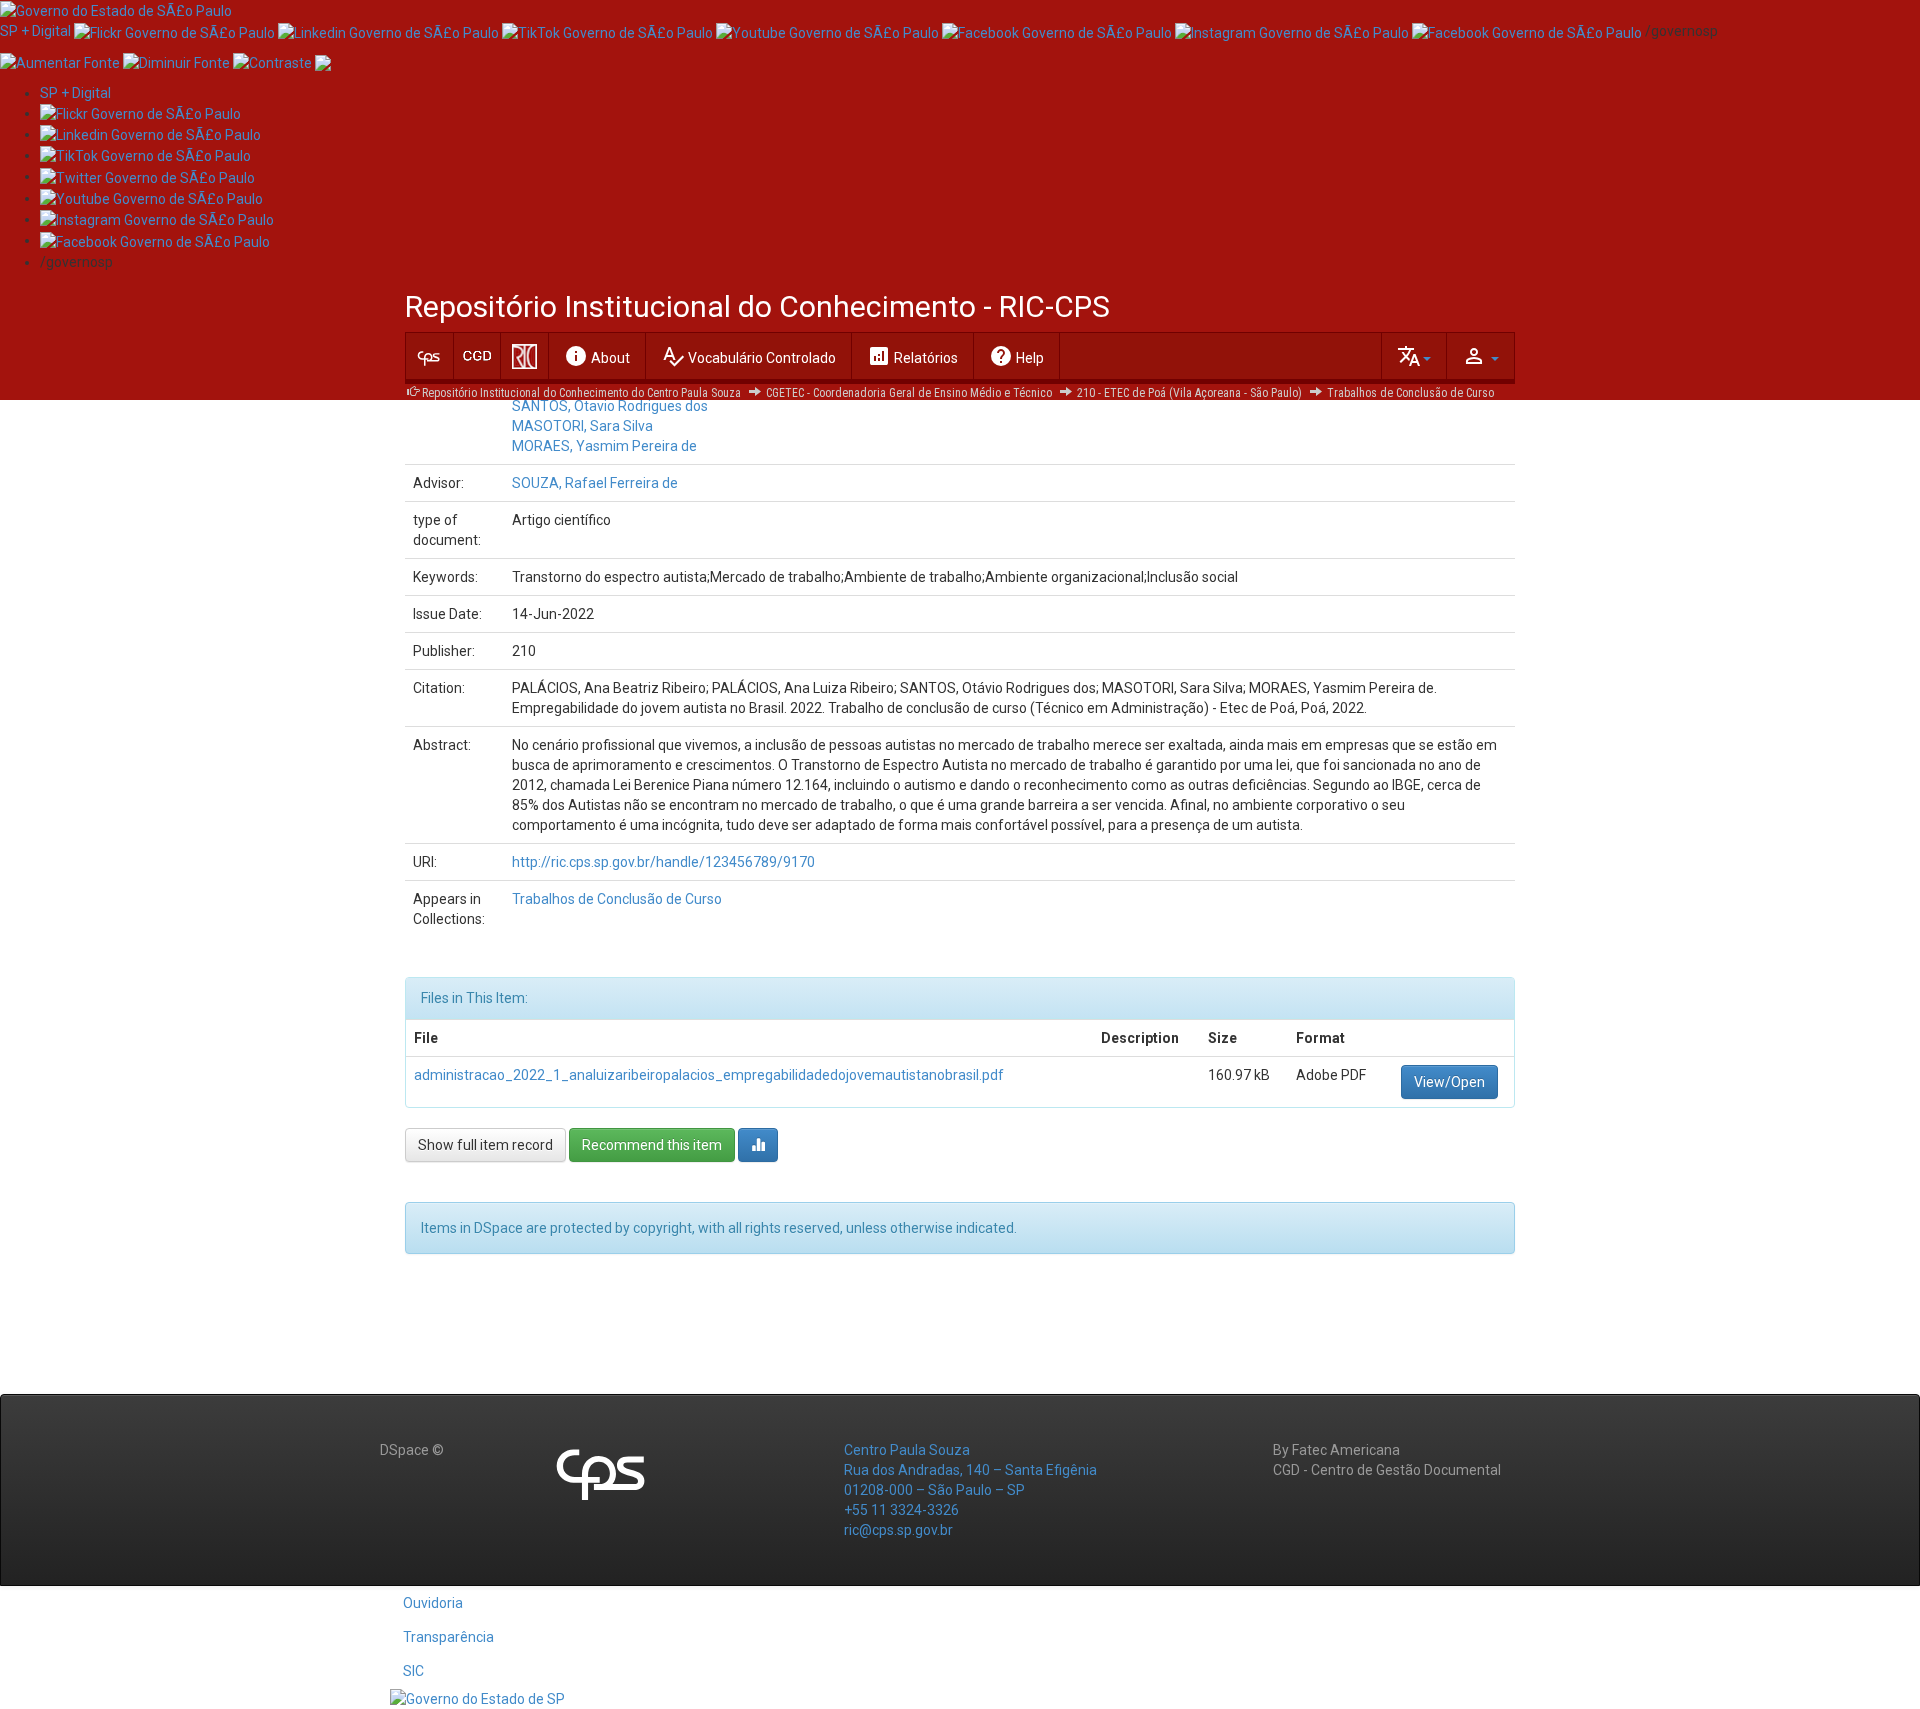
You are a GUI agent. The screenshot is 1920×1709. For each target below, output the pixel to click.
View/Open (1449, 1082)
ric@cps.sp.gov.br (898, 1530)
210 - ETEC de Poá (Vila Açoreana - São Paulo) (1189, 393)
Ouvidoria (433, 1603)
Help (1016, 356)
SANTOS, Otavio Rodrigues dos (610, 406)
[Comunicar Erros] (323, 61)
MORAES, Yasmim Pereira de (604, 446)
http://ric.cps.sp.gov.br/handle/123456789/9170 (663, 862)
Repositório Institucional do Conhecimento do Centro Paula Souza (581, 393)
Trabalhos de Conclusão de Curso (1410, 393)
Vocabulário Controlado (748, 356)
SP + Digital (35, 31)
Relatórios (912, 356)
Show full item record (485, 1145)
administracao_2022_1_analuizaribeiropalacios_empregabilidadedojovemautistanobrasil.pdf (709, 1075)
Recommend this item (652, 1145)
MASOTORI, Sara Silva (582, 426)
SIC (413, 1671)
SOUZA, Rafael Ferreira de (595, 483)
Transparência (448, 1637)
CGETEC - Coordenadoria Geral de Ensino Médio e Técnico (909, 393)
